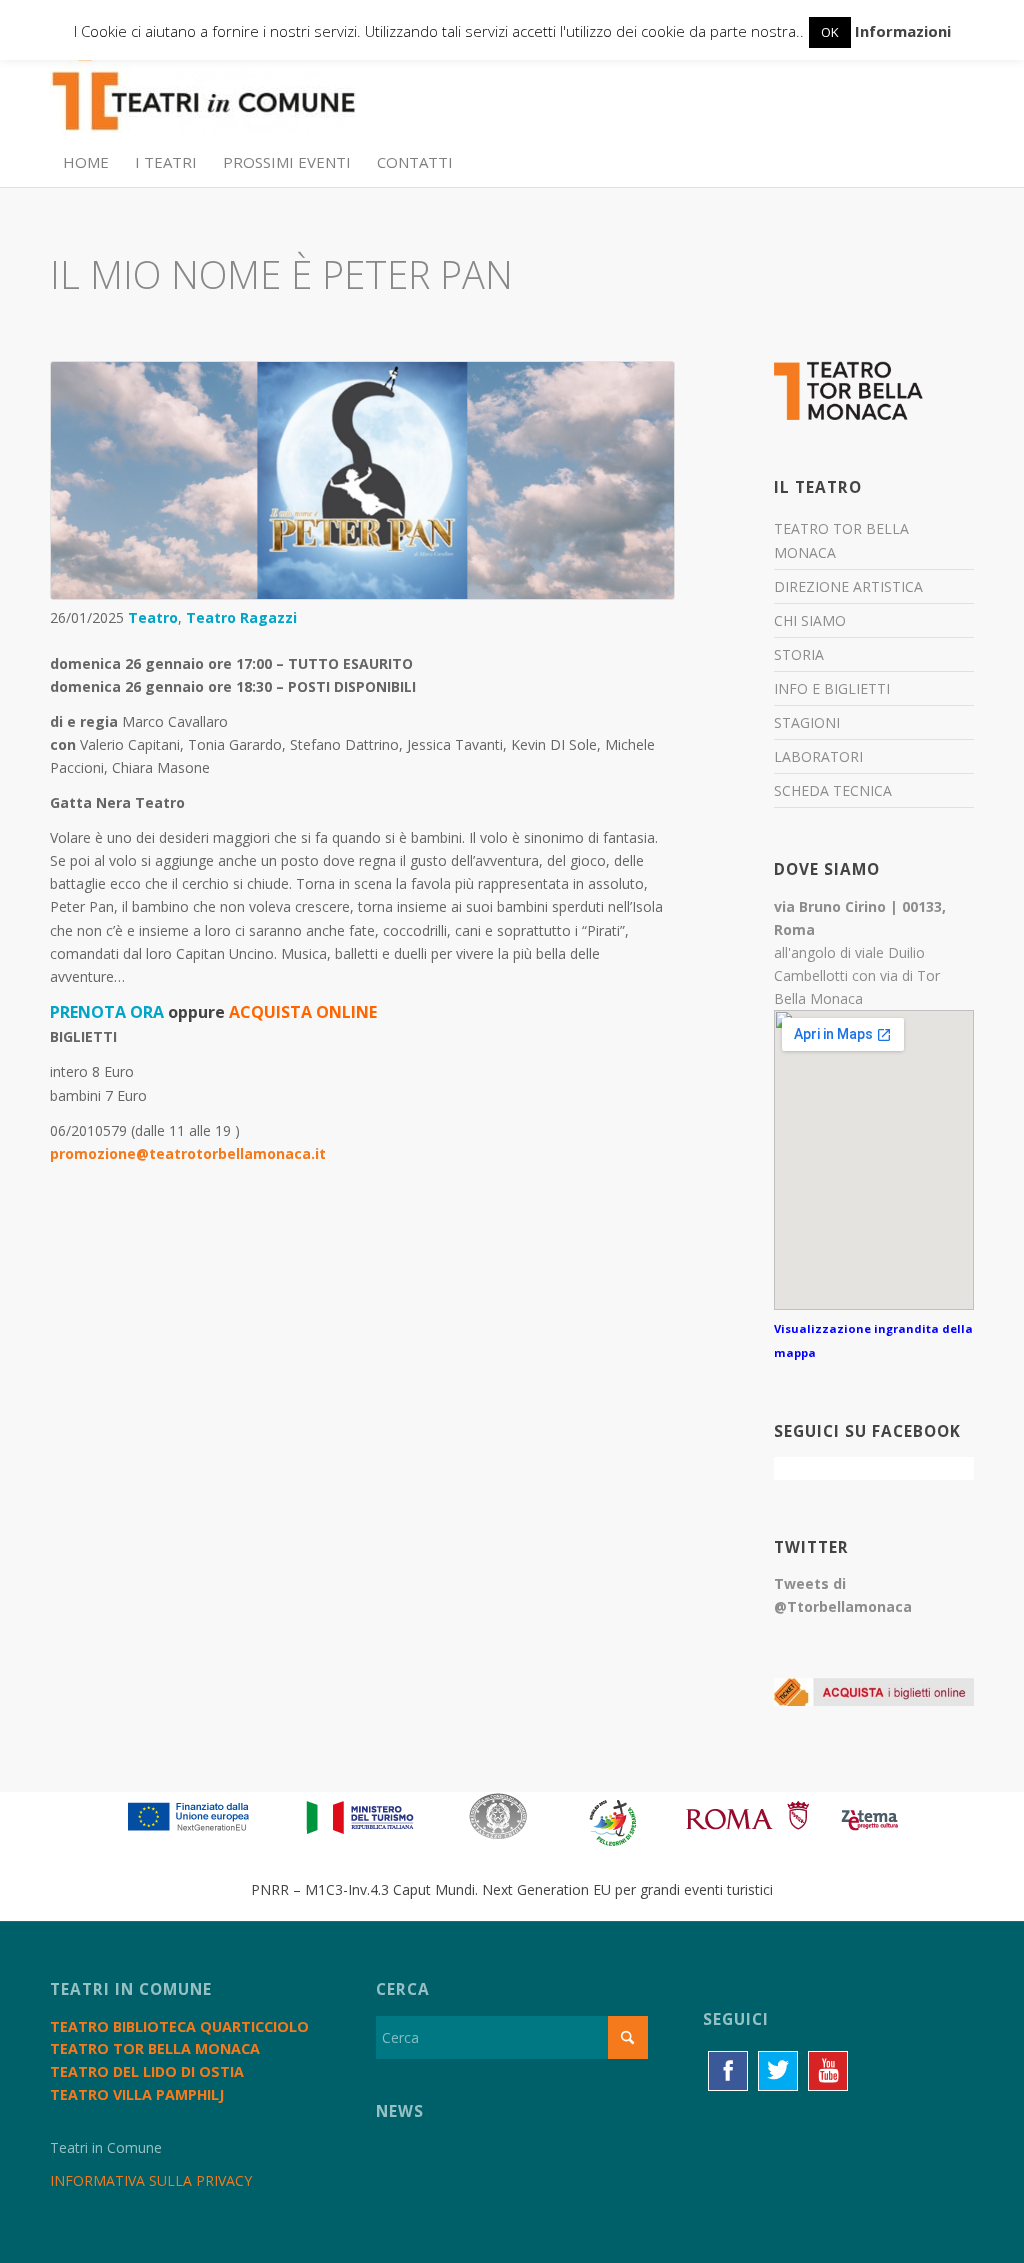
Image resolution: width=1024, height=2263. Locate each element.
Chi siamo (810, 620)
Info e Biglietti (832, 688)
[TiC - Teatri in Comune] (203, 91)
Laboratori (818, 756)
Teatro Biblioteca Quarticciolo (179, 2026)
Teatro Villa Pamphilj (137, 2094)
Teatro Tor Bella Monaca (841, 540)
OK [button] (830, 32)
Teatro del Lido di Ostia (147, 2071)
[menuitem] (86, 162)
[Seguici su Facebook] (728, 2071)
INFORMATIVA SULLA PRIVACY (151, 2180)
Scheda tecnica (833, 790)
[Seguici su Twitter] (778, 2071)
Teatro (153, 617)
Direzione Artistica (848, 586)
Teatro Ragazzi (241, 617)
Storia (799, 654)
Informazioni (903, 31)
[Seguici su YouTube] (828, 2071)
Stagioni (807, 722)
